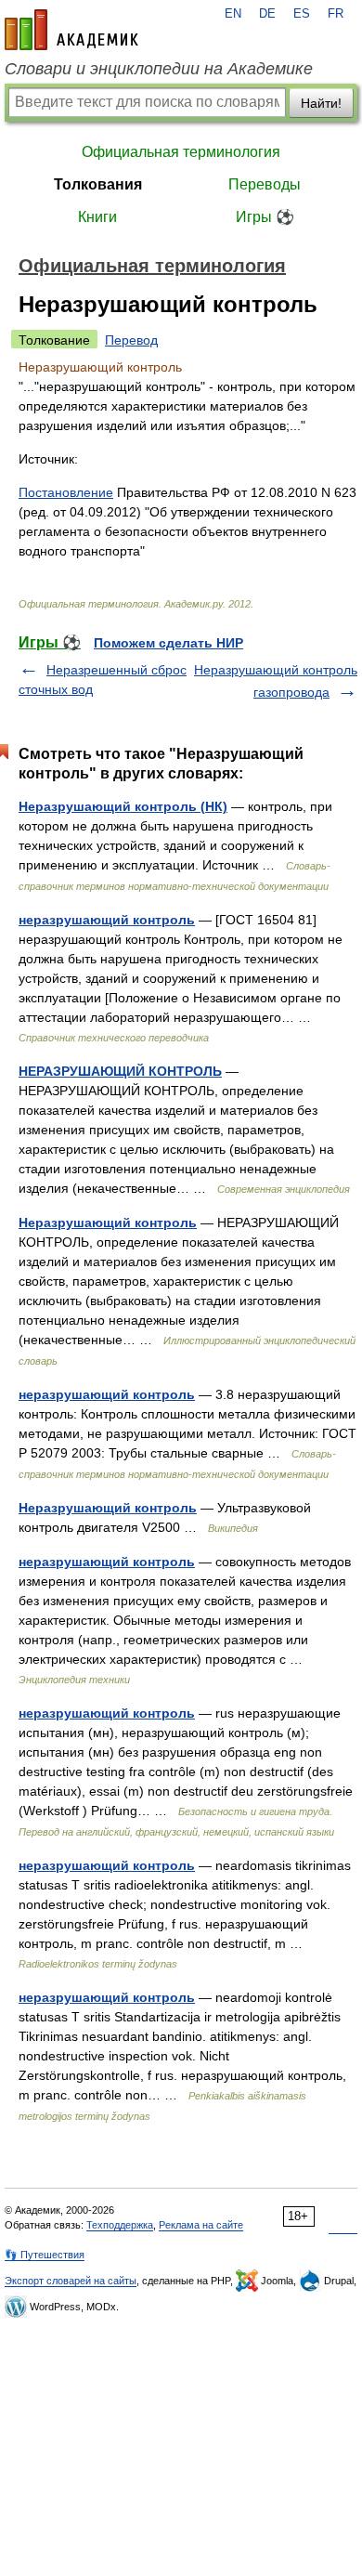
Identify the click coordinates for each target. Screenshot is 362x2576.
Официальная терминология (181, 152)
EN (233, 14)
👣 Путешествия (45, 2255)
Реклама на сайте (201, 2225)
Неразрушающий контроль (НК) (123, 806)
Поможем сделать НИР (168, 643)
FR (336, 14)
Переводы (265, 184)
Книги (97, 217)
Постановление (66, 492)
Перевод (131, 340)
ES (302, 14)
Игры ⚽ (265, 217)
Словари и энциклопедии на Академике (159, 69)
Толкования (98, 184)
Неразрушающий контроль (108, 1223)
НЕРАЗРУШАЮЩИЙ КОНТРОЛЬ (120, 1071)
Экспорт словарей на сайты (71, 2281)
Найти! (321, 103)
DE (267, 14)
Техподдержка (120, 2225)
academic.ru (71, 30)
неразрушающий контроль (107, 920)
